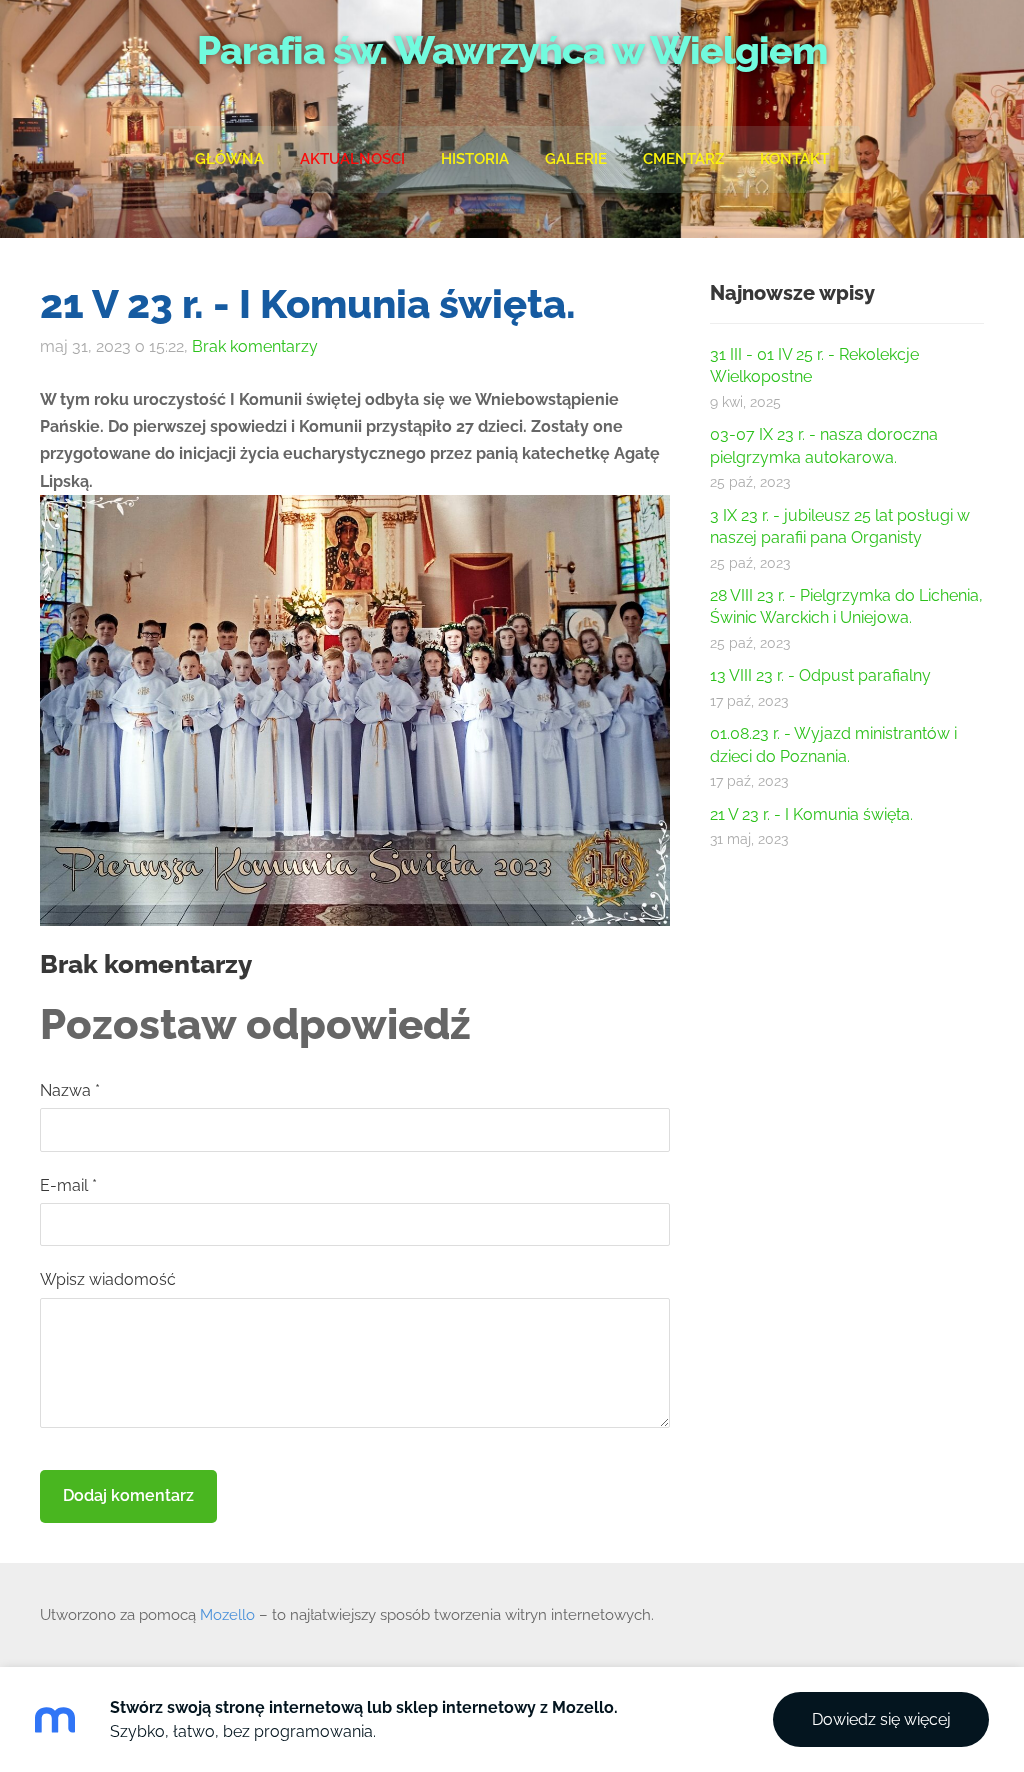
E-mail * (68, 1185)
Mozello (227, 1615)
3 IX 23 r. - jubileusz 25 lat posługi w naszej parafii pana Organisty (840, 526)
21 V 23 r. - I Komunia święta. (811, 814)
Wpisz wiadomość (108, 1279)
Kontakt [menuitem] (794, 159)
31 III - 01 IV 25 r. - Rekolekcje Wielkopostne (814, 365)
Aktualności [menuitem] (352, 159)
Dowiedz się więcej (881, 1719)
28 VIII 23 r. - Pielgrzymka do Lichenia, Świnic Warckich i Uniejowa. (846, 606)
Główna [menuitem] (229, 159)
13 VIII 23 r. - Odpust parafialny (820, 675)
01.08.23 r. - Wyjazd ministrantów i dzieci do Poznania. (833, 744)
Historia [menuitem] (475, 159)
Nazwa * (70, 1090)
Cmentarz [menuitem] (683, 159)
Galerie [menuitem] (576, 159)
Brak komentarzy (255, 346)
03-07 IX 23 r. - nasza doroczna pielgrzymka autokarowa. (824, 445)
